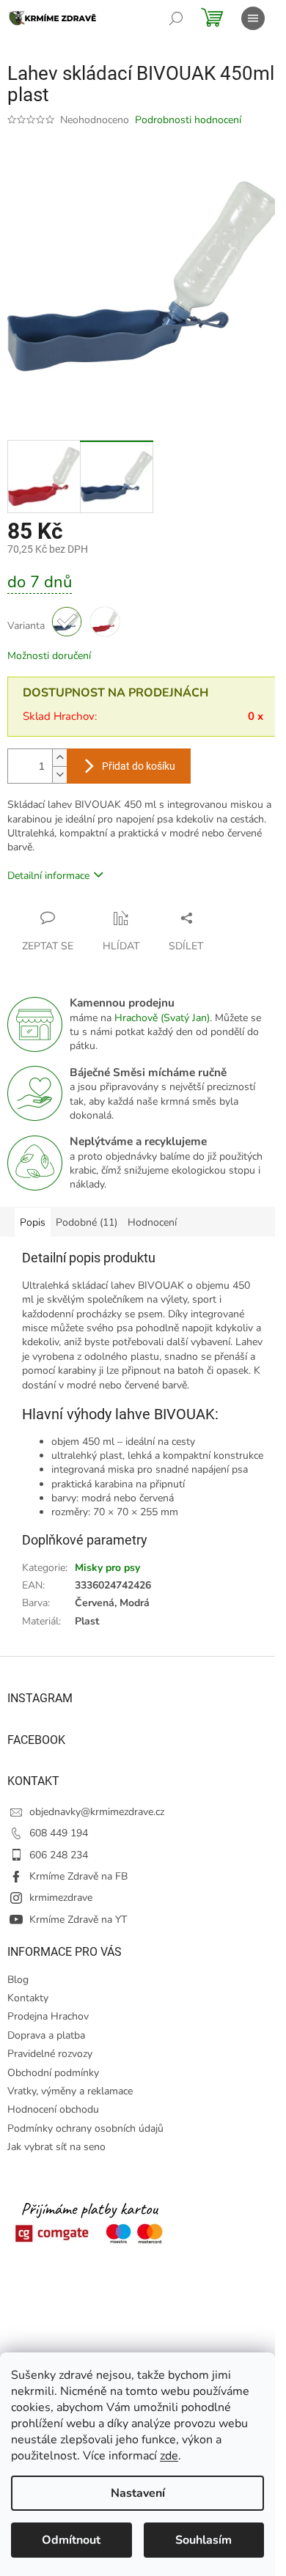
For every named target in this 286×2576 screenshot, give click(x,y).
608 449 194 (59, 1833)
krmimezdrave (61, 1898)
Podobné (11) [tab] (87, 1222)
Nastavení (138, 2493)
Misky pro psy (107, 1568)
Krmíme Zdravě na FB (78, 1876)
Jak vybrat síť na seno (56, 2147)
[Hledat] (176, 18)
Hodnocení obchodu (53, 2109)
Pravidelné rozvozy (50, 2054)
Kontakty (28, 1998)
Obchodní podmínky (53, 2073)
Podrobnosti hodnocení (188, 120)
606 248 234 (59, 1855)
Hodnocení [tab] (152, 1222)
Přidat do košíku (139, 766)
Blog (18, 1980)
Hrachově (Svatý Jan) (162, 1018)
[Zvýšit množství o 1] (59, 758)
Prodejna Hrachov (48, 2016)
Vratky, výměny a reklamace (70, 2091)
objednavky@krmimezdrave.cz (97, 1812)
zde (169, 2456)
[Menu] (253, 18)
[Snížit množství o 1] (59, 774)
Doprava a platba (46, 2035)
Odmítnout (71, 2540)
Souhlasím (203, 2540)
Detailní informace (48, 876)
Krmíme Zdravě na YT (78, 1920)
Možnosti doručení (49, 656)
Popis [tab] (33, 1222)
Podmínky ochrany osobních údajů (85, 2128)
